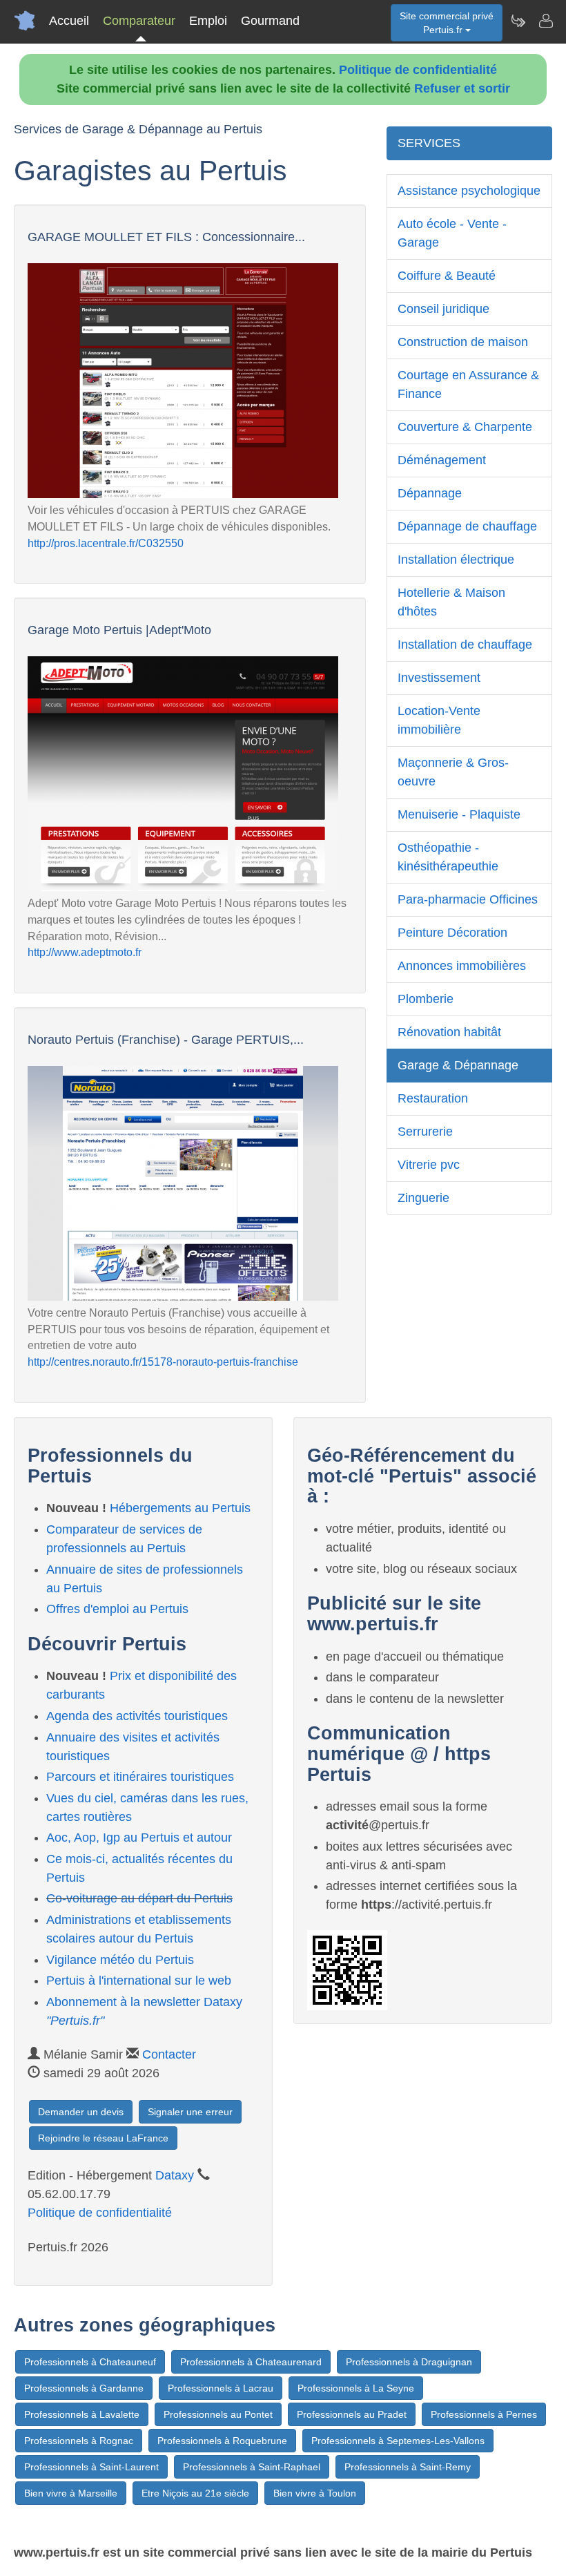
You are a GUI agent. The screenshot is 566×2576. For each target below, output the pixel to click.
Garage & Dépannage (458, 1065)
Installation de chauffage (465, 645)
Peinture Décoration (452, 933)
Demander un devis (81, 2112)
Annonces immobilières (462, 966)
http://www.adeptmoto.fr (85, 952)
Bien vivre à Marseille (71, 2493)
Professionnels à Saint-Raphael (252, 2467)
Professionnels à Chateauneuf (90, 2362)
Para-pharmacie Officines (468, 899)
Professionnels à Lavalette (82, 2414)
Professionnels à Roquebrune (222, 2441)
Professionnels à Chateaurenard (251, 2362)
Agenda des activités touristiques (137, 1716)
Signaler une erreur (190, 2112)
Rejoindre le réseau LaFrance (103, 2138)
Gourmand (270, 21)
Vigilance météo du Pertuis (120, 1960)
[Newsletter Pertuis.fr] (518, 21)
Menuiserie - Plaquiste (459, 814)
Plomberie (426, 999)
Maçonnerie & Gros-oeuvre (453, 772)
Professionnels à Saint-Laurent (91, 2467)
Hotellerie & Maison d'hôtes (451, 602)
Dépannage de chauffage (467, 526)
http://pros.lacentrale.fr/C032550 (106, 543)
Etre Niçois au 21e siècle (195, 2493)
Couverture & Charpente (465, 427)
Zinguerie (423, 1198)
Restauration (433, 1098)
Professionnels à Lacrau (221, 2388)
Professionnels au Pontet (218, 2414)
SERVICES (429, 143)
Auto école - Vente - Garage (452, 233)
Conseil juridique (443, 309)
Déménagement (442, 460)
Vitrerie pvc (429, 1165)
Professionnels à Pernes (484, 2414)
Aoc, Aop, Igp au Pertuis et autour (139, 1838)
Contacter (169, 2054)
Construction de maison (463, 342)
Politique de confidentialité (418, 70)
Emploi (208, 21)
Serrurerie (425, 1132)
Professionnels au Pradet (352, 2414)
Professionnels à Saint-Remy (408, 2467)
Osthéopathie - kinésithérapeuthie (448, 857)
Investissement (439, 678)
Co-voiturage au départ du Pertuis (139, 1898)
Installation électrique (456, 560)
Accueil (69, 21)
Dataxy (175, 2175)
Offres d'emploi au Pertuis (117, 1609)
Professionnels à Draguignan (409, 2362)
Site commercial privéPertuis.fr (447, 23)
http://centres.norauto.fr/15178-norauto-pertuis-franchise (163, 1362)
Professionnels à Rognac (79, 2441)
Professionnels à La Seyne (356, 2388)
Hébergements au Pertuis (180, 1508)
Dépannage (430, 493)
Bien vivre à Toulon (315, 2493)
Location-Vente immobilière (439, 720)
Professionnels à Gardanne (84, 2388)
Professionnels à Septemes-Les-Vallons (398, 2441)
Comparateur (139, 21)
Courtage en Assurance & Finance (468, 384)
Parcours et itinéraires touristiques (140, 1777)
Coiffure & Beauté (447, 276)
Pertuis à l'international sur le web (139, 1981)
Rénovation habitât (449, 1032)
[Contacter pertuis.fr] (545, 21)
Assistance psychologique (469, 191)
